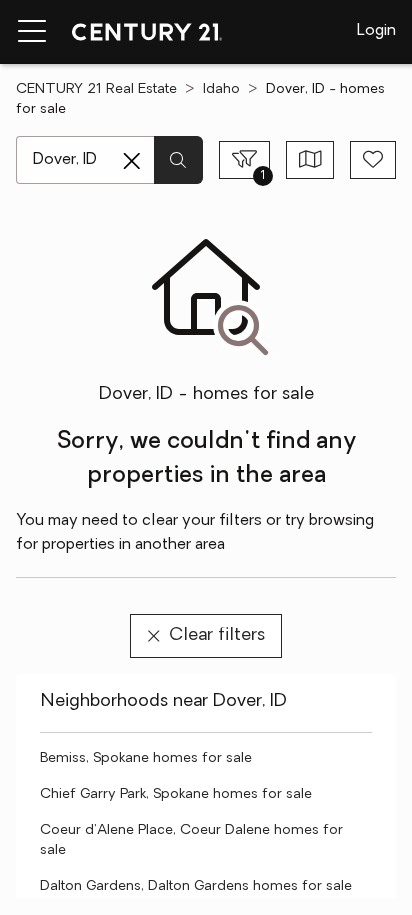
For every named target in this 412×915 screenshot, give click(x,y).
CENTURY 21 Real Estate (96, 89)
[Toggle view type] (310, 160)
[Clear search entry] (132, 161)
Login (376, 31)
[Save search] (373, 160)
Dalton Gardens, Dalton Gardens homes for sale (196, 886)
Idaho (221, 89)
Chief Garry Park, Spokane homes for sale (176, 794)
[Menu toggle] (32, 32)
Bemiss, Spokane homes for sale (146, 758)
